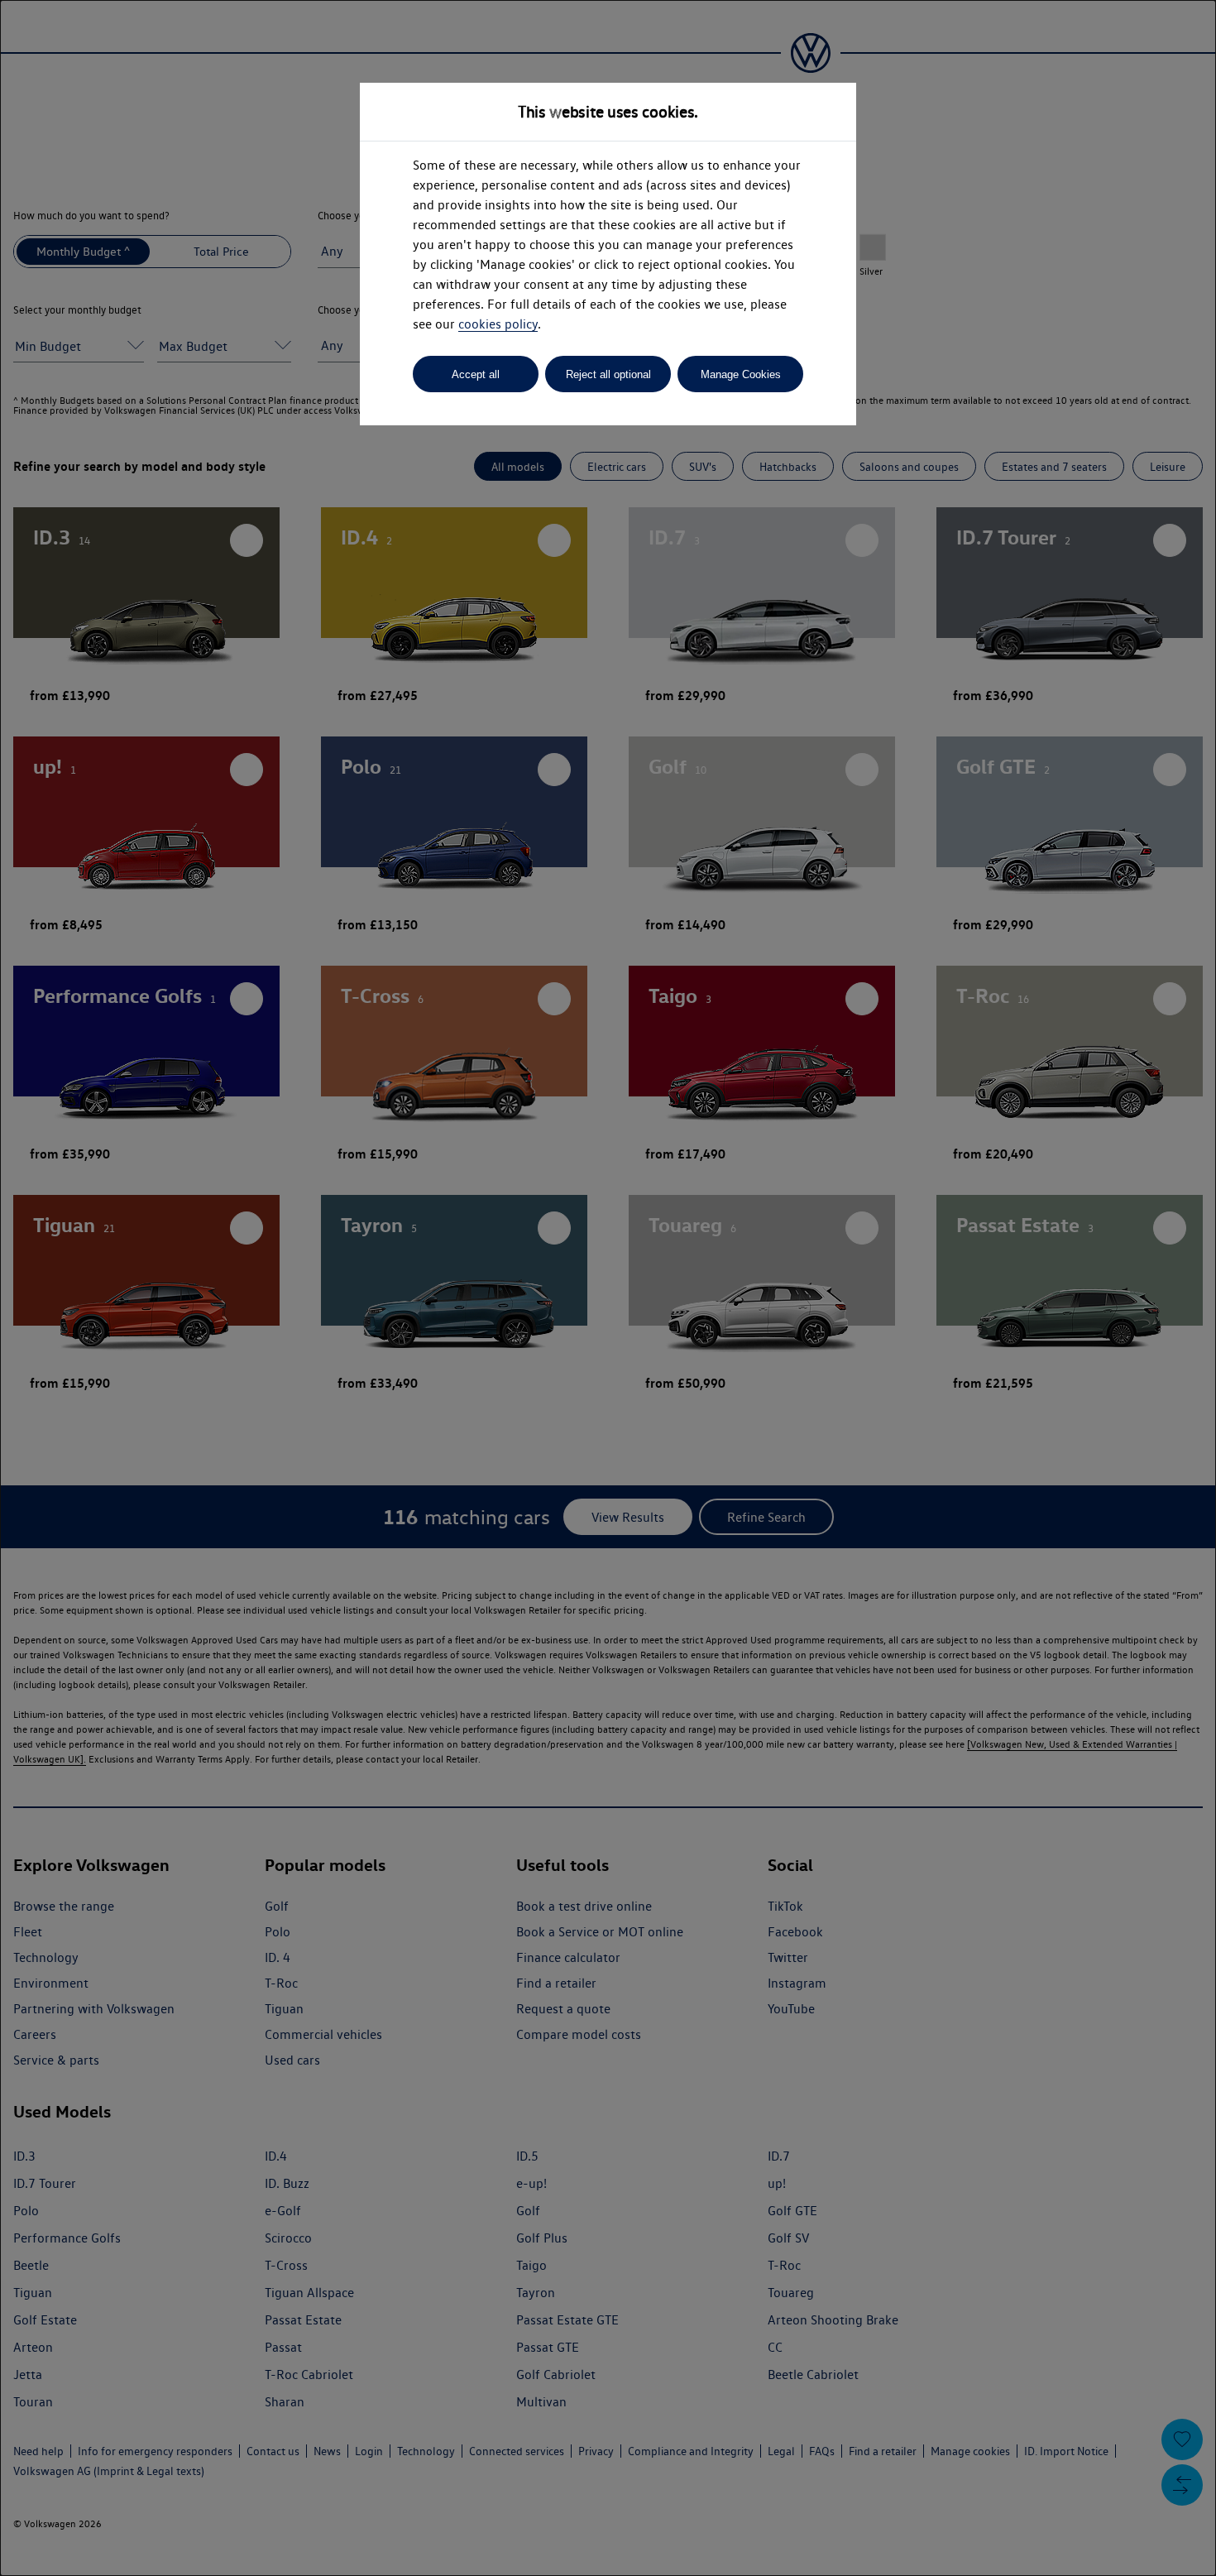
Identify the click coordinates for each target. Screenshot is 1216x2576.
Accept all (476, 374)
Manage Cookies (741, 374)
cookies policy (498, 324)
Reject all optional (608, 374)
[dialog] (608, 1288)
